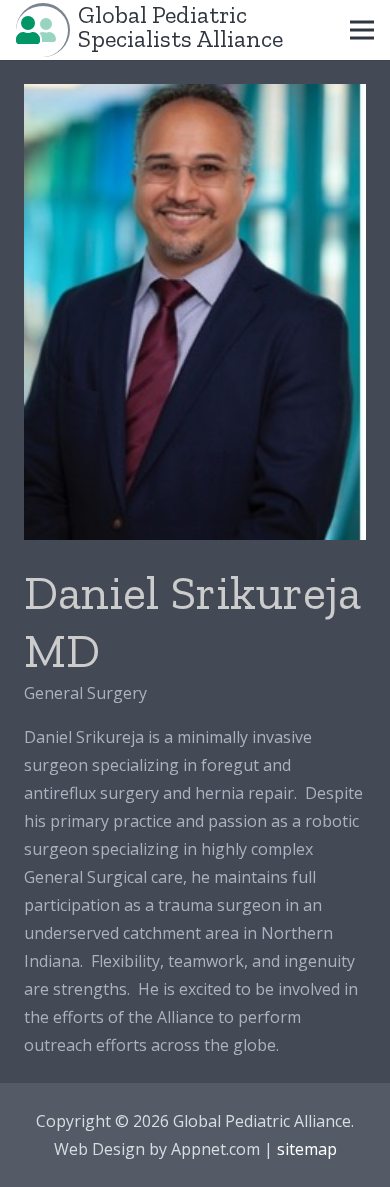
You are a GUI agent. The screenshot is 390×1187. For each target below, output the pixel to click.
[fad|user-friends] (36, 29)
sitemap (307, 1149)
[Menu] (362, 30)
